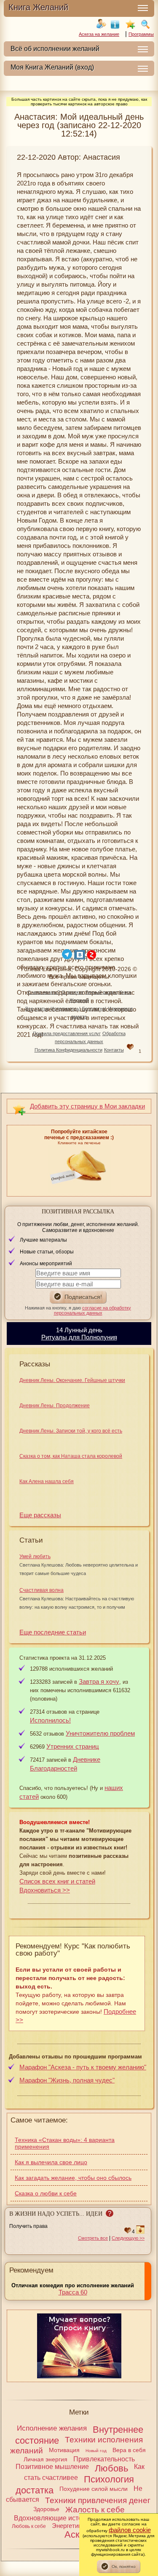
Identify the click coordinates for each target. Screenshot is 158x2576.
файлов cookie (130, 2530)
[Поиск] (145, 24)
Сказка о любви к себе (46, 2193)
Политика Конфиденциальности (68, 1050)
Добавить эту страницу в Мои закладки (87, 1106)
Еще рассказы (40, 1515)
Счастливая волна (42, 1590)
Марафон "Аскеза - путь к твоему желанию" (83, 2067)
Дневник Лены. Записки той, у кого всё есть (71, 1431)
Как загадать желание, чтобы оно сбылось (73, 2178)
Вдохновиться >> (45, 1890)
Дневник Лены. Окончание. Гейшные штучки (72, 1380)
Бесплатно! (94, 1009)
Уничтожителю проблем (100, 1733)
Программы (141, 34)
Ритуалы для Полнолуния (79, 1337)
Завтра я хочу (99, 1681)
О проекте (72, 992)
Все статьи (37, 1009)
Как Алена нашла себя (47, 1481)
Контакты (114, 1050)
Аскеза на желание (99, 34)
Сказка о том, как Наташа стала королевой (71, 1456)
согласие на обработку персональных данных (93, 1310)
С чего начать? (44, 992)
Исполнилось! (66, 1009)
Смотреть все (93, 2238)
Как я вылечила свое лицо (51, 2162)
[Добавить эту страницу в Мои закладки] (130, 24)
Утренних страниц (73, 1746)
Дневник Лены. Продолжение (55, 1406)
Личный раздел (101, 992)
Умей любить (35, 1556)
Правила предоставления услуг (67, 1033)
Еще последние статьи (53, 1632)
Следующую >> (128, 2238)
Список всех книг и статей (57, 1881)
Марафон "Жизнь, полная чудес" (67, 2080)
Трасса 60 (73, 2292)
